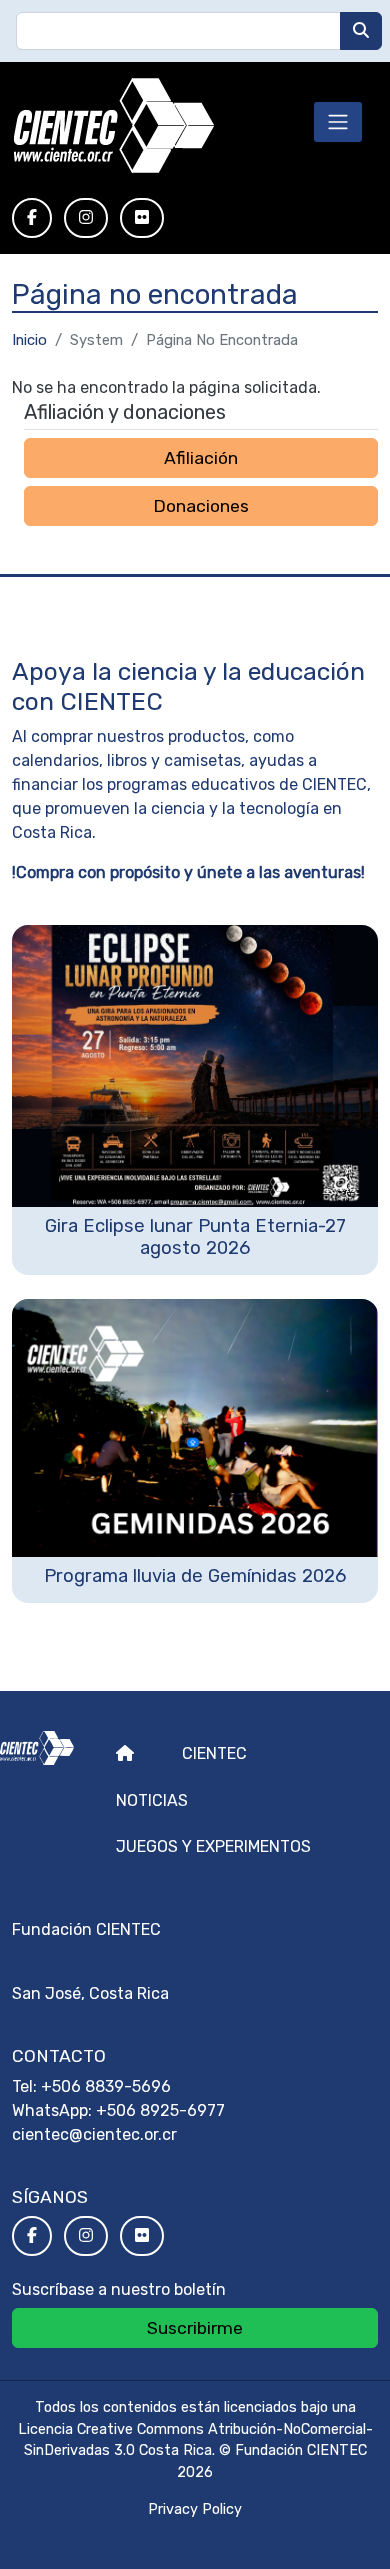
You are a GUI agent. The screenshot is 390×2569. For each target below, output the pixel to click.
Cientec (214, 1753)
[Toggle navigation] (338, 122)
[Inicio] (113, 126)
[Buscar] (361, 31)
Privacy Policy (195, 2509)
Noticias (152, 1800)
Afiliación (201, 458)
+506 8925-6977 (160, 2110)
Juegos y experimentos (213, 1846)
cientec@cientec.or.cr (94, 2134)
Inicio (29, 340)
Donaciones (201, 506)
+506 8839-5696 (106, 2086)
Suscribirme (195, 2328)
